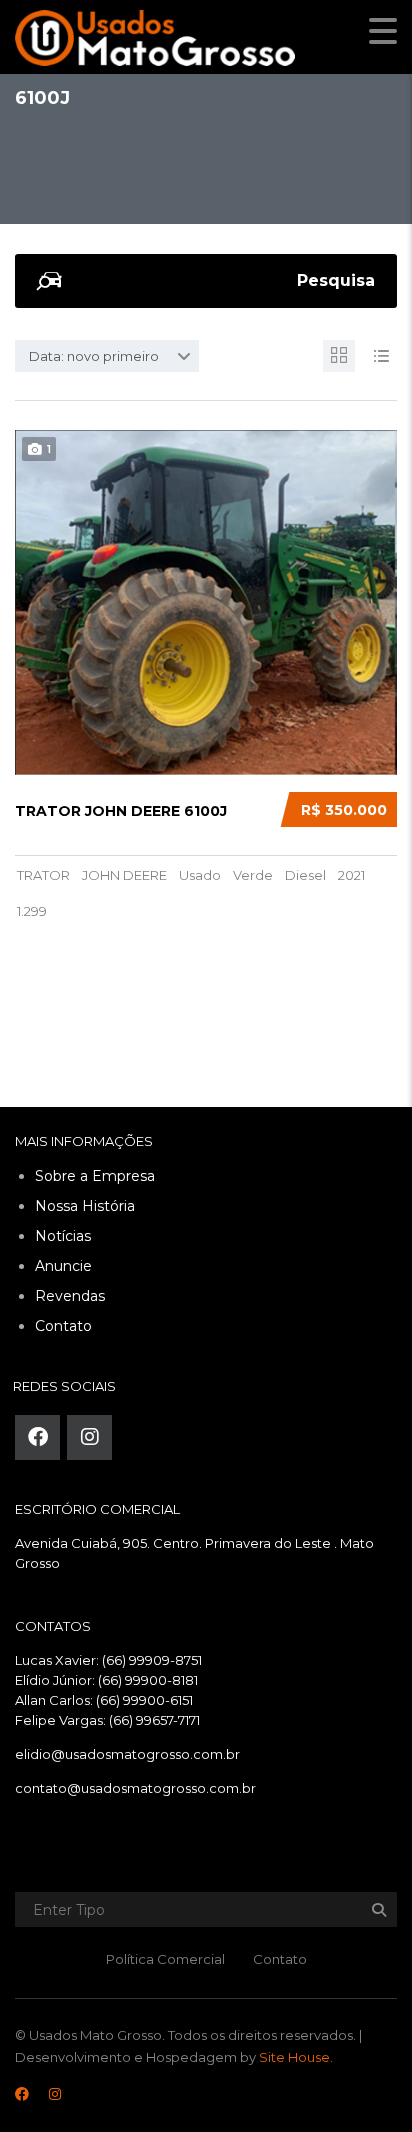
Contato (63, 1326)
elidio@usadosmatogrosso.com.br (127, 1754)
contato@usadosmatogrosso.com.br (135, 1788)
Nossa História (85, 1206)
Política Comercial (165, 1959)
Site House (294, 2057)
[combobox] (107, 356)
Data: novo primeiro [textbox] (94, 356)
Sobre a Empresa (95, 1176)
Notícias (63, 1236)
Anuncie (63, 1266)
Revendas (70, 1296)
